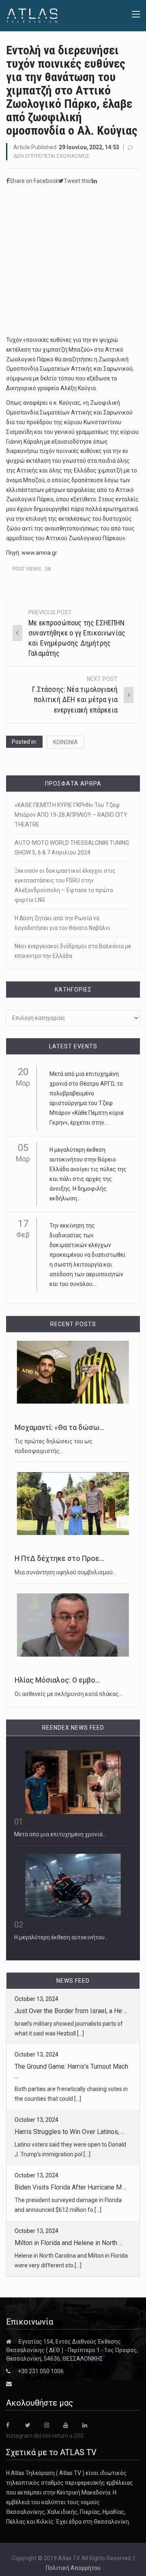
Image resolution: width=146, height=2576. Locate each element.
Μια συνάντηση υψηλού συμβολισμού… (65, 1572)
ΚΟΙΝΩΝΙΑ (65, 742)
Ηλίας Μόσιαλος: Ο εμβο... (57, 1680)
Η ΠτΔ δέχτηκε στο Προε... (59, 1558)
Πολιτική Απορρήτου (73, 2568)
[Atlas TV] (32, 15)
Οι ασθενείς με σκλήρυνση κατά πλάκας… (69, 1694)
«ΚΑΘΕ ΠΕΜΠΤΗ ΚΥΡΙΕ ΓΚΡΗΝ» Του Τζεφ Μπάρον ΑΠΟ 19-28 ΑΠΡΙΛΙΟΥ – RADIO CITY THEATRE (71, 815)
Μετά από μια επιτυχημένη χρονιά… (60, 1834)
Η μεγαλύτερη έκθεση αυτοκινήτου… (61, 1937)
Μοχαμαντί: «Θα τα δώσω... (59, 1428)
